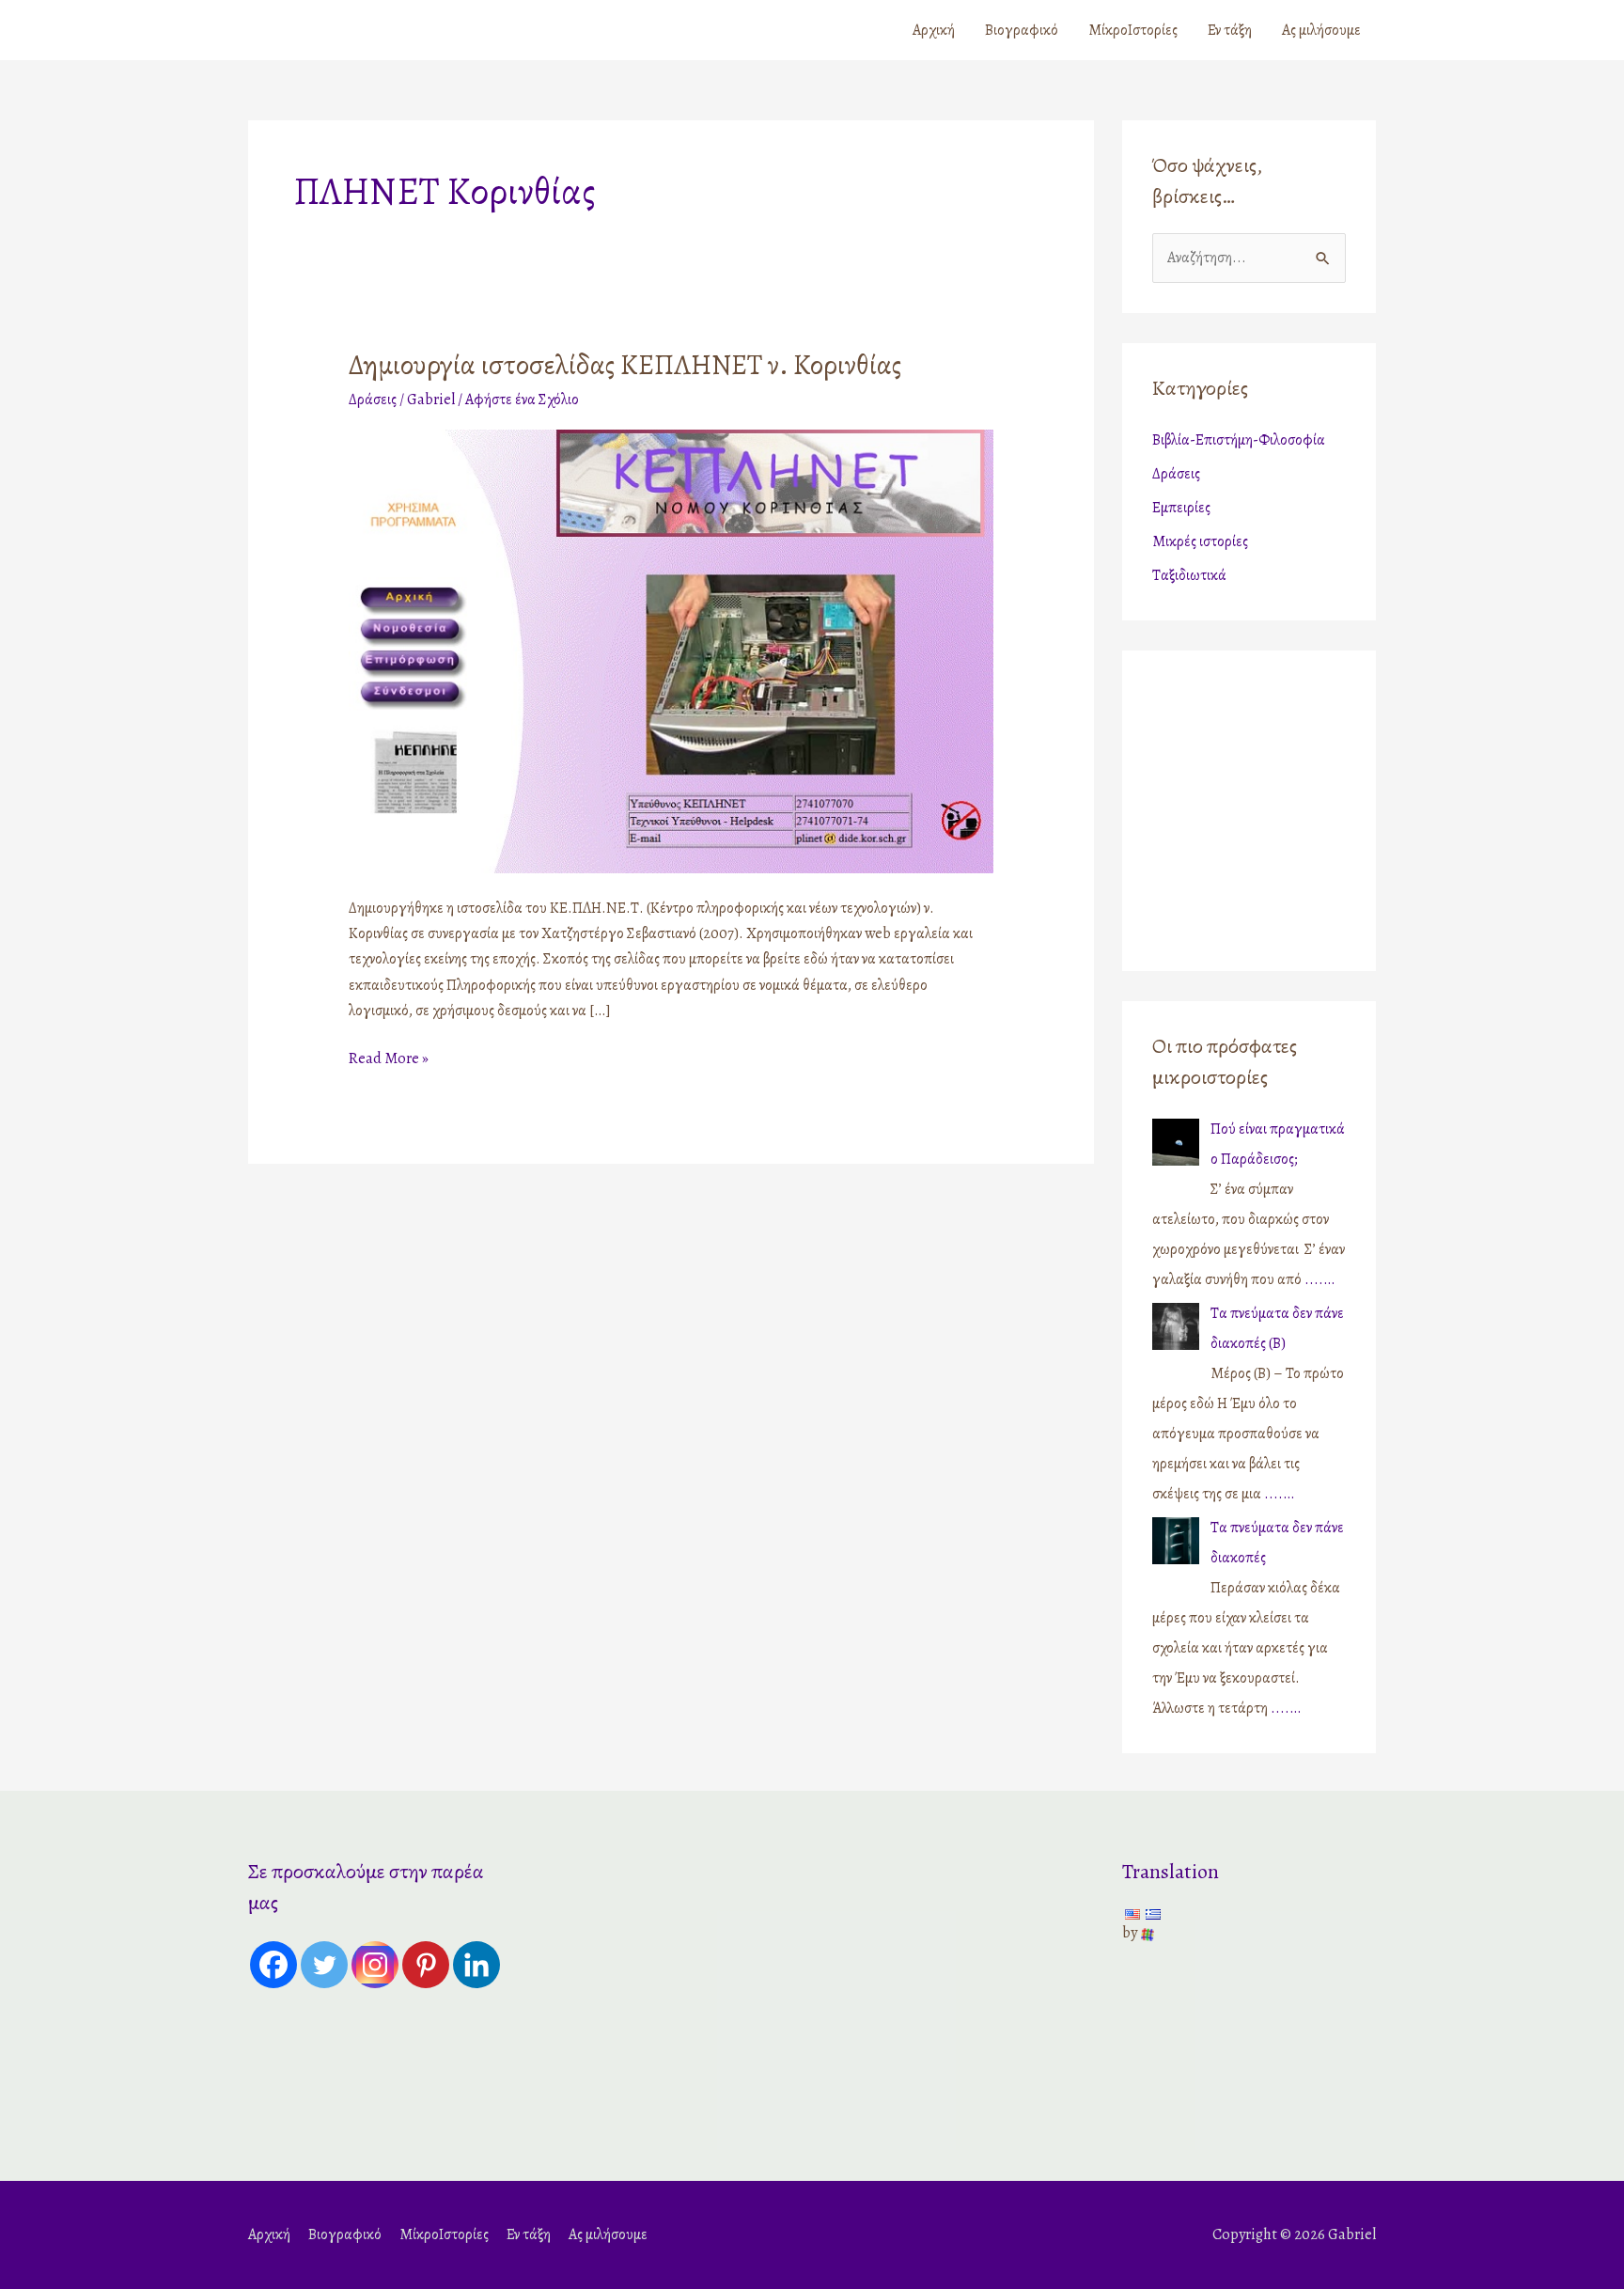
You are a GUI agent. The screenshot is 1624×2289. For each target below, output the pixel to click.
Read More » (389, 1058)
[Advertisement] (1270, 806)
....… (1319, 1279)
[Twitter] (324, 1965)
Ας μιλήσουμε (1321, 30)
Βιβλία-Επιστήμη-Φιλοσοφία (1239, 440)
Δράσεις (373, 400)
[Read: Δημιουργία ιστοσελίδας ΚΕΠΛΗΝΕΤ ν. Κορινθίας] (671, 650)
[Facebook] (273, 1965)
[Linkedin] (476, 1965)
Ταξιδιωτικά (1189, 575)
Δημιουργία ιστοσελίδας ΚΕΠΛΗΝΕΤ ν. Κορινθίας (625, 365)
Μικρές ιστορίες (1200, 541)
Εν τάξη (1230, 30)
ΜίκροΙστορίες (1133, 30)
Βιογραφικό (1022, 30)
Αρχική (934, 30)
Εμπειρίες (1181, 508)
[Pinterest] (426, 1965)
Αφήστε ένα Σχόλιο (522, 400)
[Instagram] (375, 1965)
